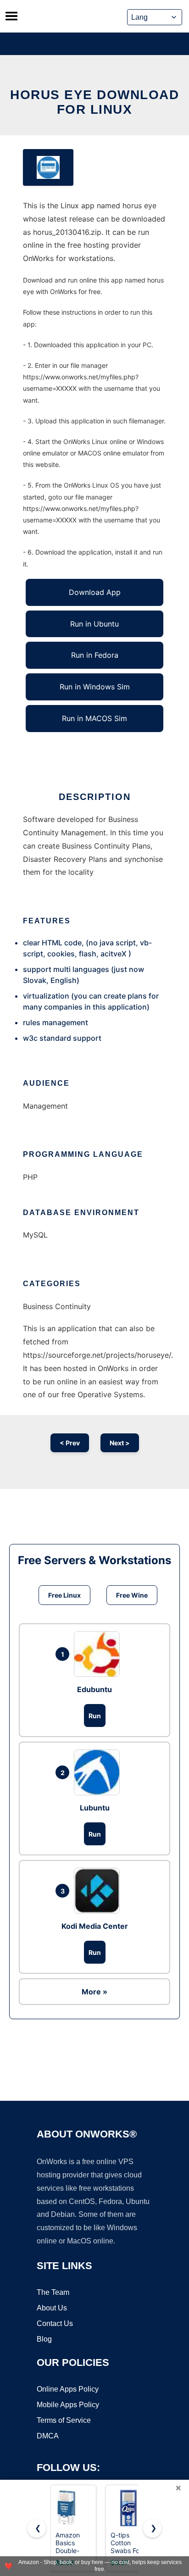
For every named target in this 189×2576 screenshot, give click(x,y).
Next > (120, 1443)
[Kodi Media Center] (99, 1891)
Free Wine (132, 1595)
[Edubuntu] (99, 1654)
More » (94, 1992)
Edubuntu (94, 1689)
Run (95, 1716)
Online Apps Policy (68, 2389)
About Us (52, 2308)
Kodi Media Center (95, 1926)
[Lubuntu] (99, 1772)
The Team (53, 2292)
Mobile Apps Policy (68, 2405)
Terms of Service (64, 2420)
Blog (44, 2339)
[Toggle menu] (11, 16)
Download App (95, 592)
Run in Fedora (95, 655)
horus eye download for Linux (94, 102)
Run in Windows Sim (95, 687)
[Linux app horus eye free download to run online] (48, 167)
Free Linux (64, 1595)
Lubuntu (95, 1808)
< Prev (70, 1443)
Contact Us (55, 2323)
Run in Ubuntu (94, 624)
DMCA (48, 2436)
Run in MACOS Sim (94, 718)
